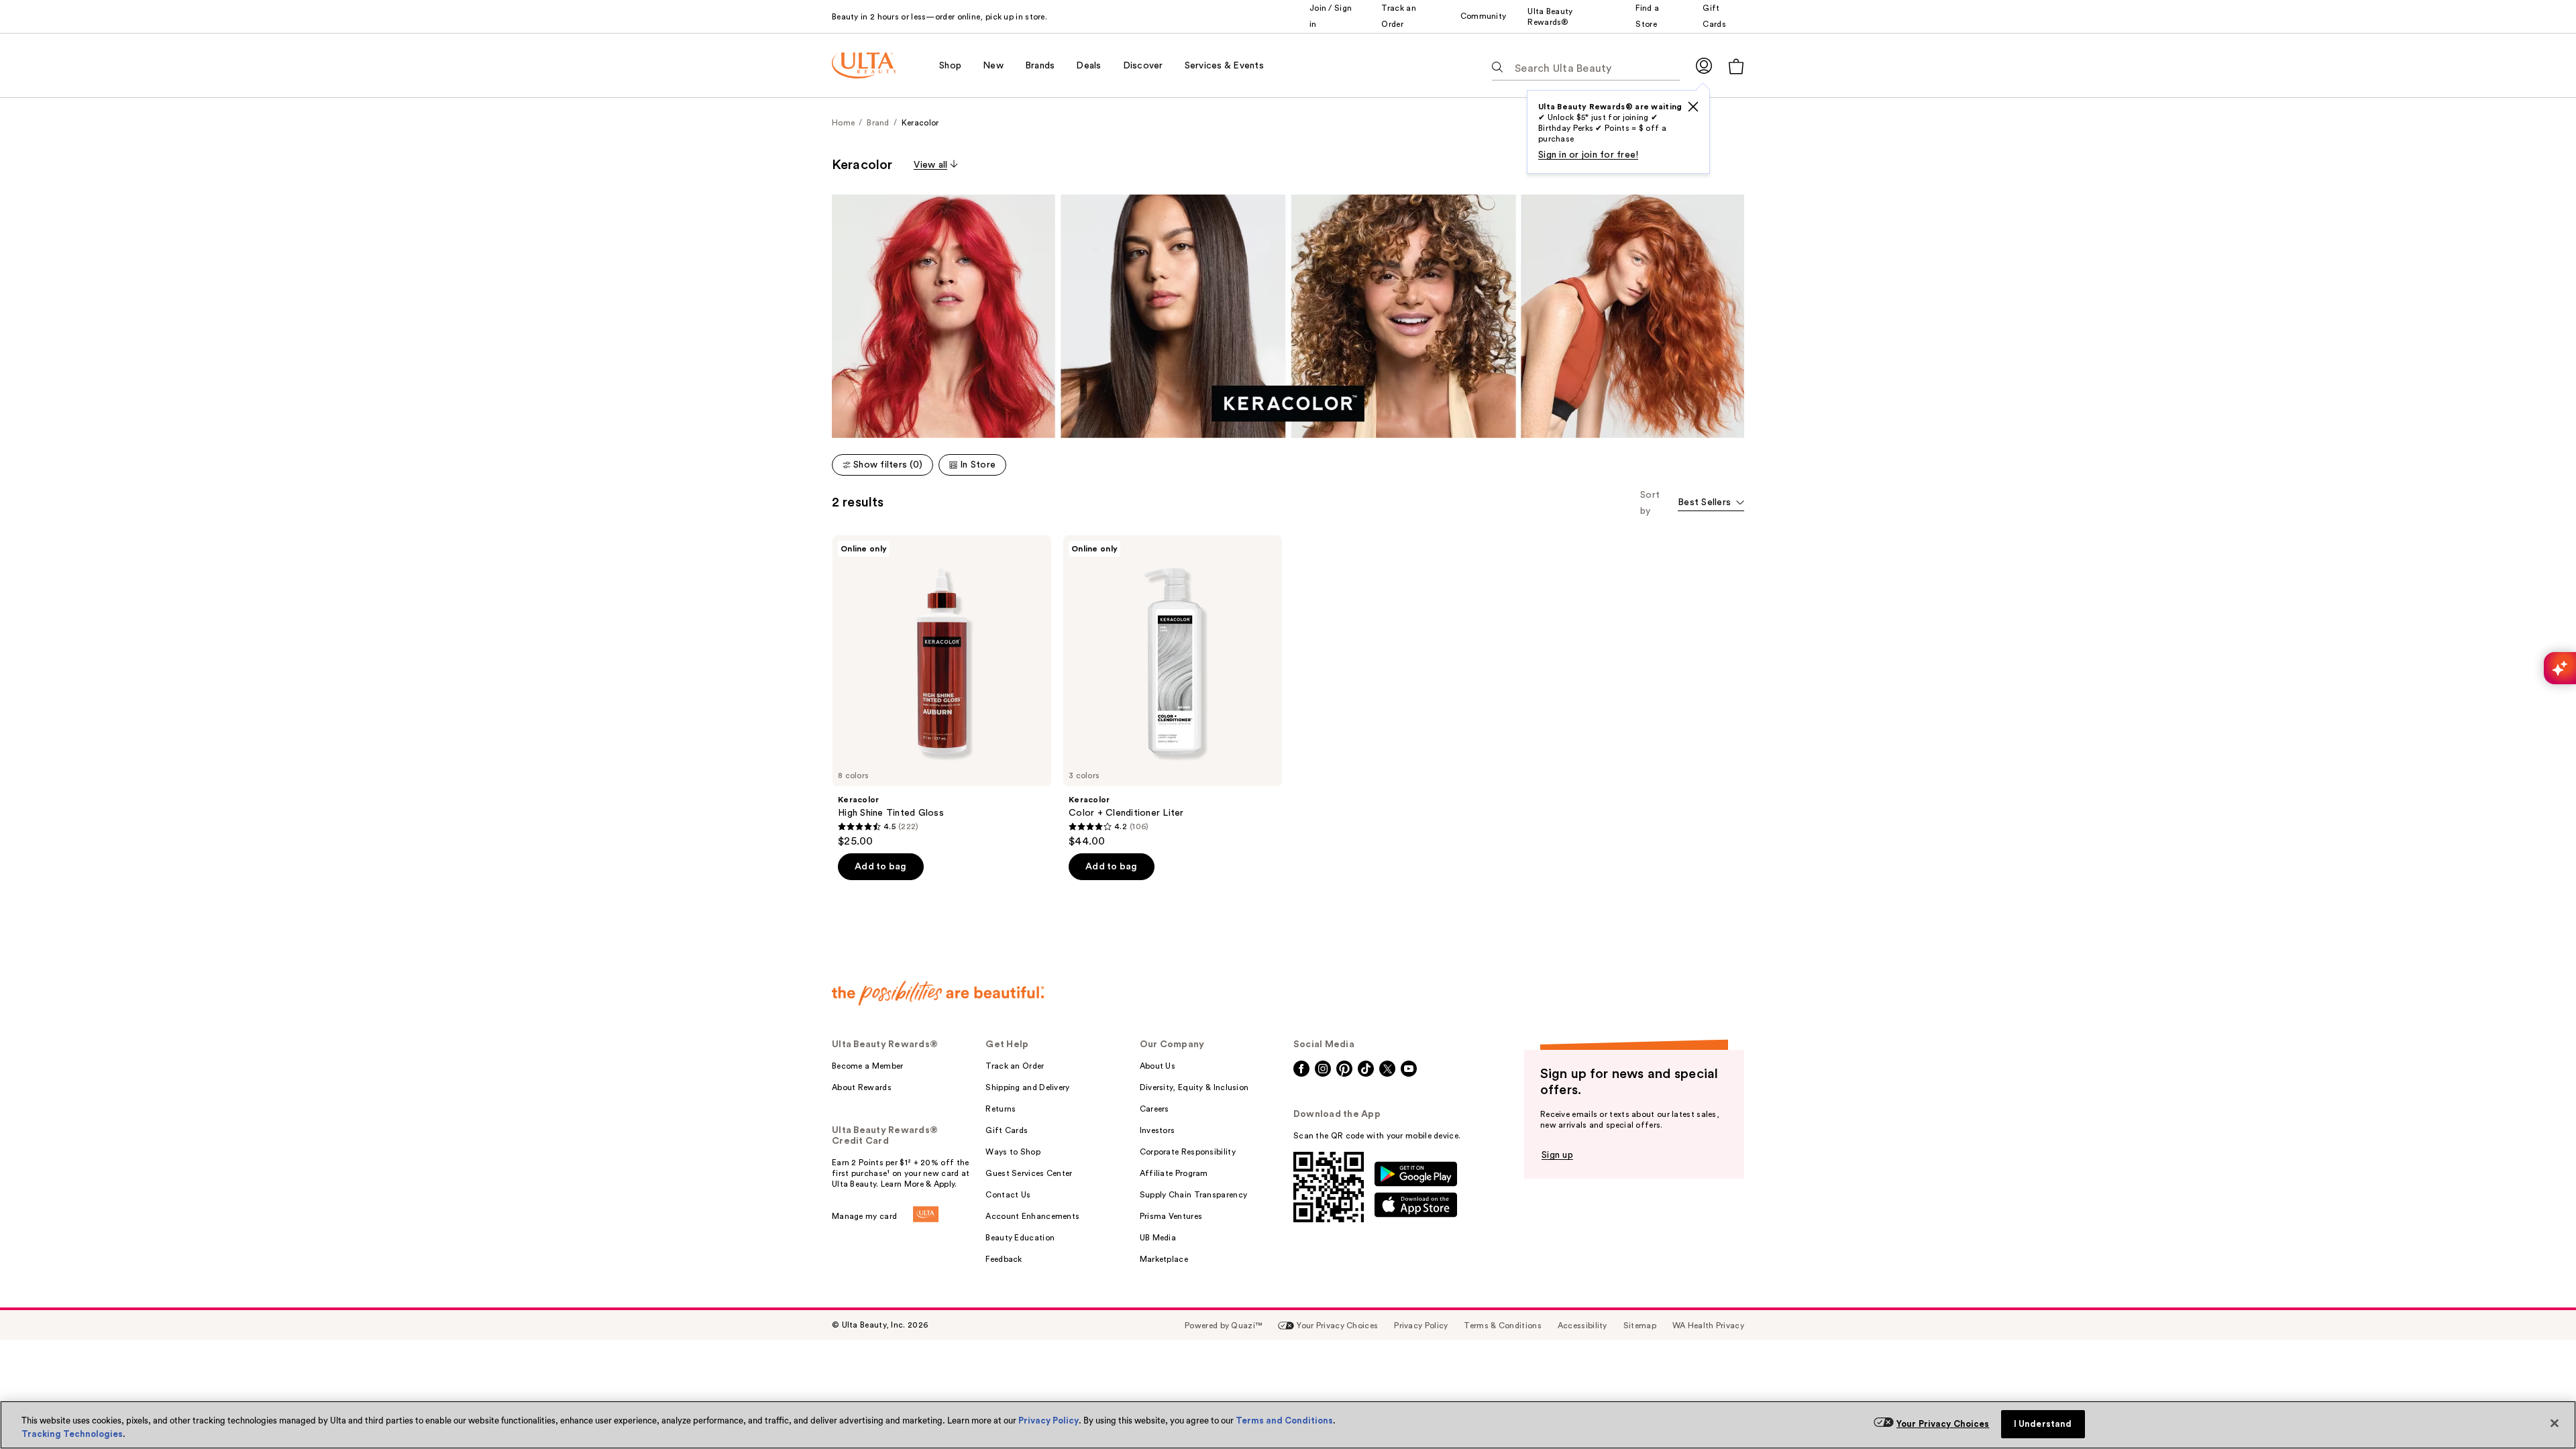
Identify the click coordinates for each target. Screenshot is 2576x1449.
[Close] (2555, 1424)
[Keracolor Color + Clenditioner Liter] (1173, 692)
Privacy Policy (1049, 1420)
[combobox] (1711, 503)
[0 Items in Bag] (1736, 66)
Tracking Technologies (72, 1434)
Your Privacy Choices (1943, 1424)
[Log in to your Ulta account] (1704, 65)
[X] (1693, 107)
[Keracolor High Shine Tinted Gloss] (942, 692)
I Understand (2043, 1424)
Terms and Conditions (1284, 1420)
